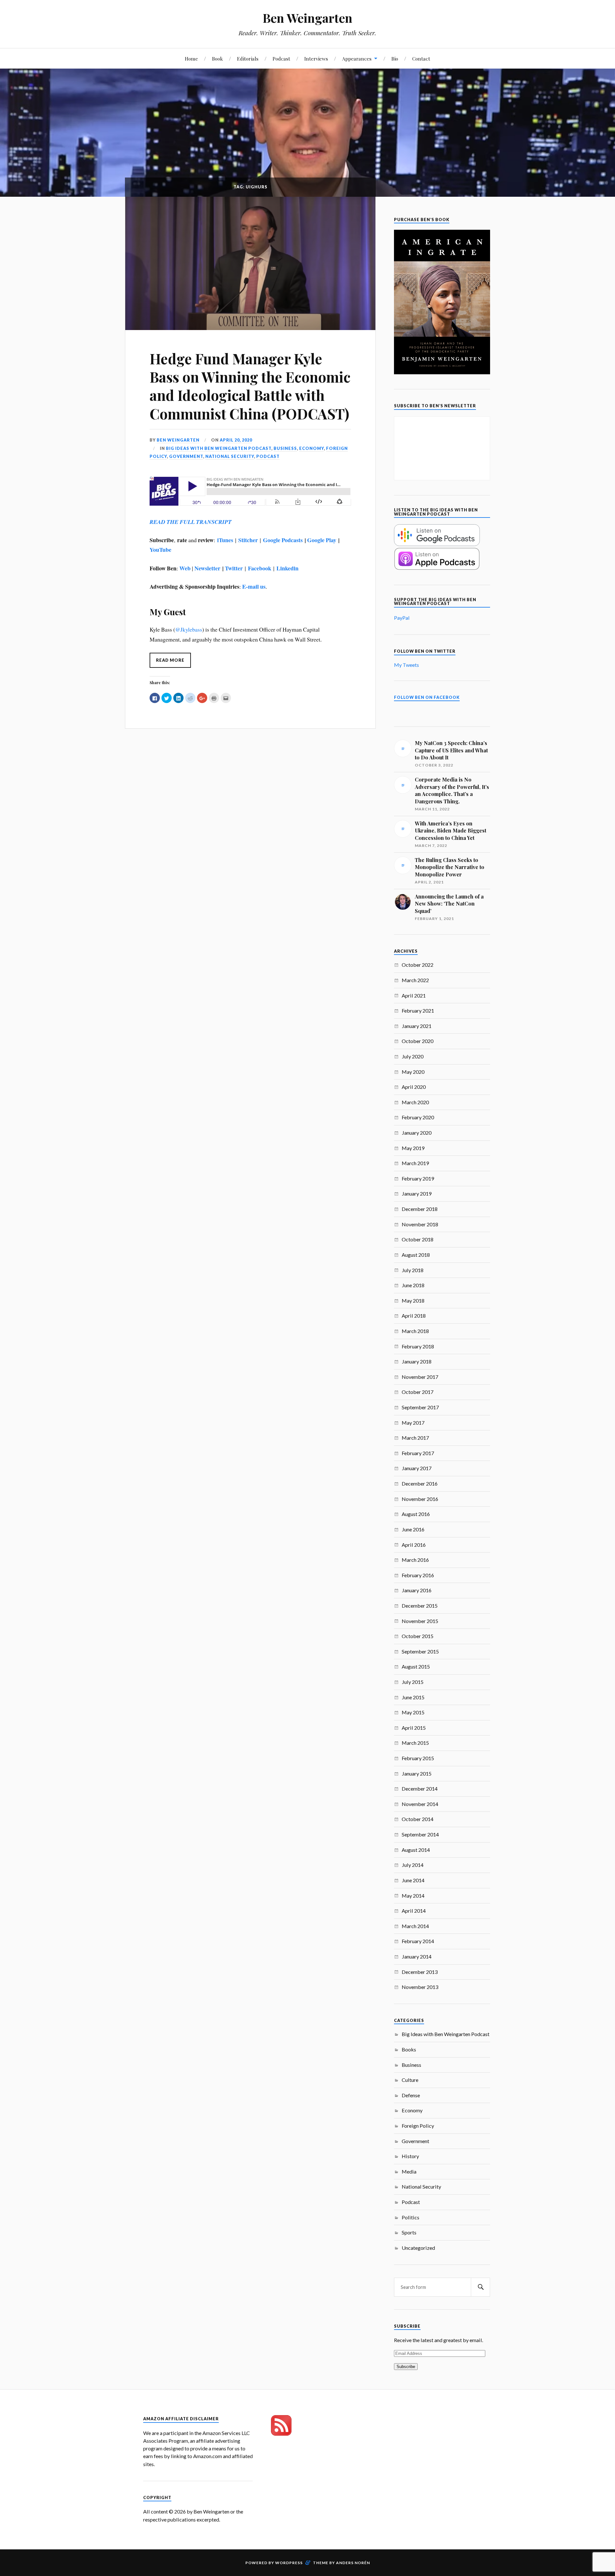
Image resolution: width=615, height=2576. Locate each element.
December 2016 (420, 1483)
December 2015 (420, 1606)
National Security (230, 456)
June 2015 (413, 1697)
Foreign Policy (418, 2126)
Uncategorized (418, 2248)
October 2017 (418, 1392)
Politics (410, 2217)
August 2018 (416, 1255)
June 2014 (413, 1880)
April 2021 (414, 995)
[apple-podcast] (437, 568)
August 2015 (416, 1666)
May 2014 (413, 1896)
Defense (411, 2095)
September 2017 (420, 1407)
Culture (410, 2080)
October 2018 (418, 1239)
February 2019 (418, 1178)
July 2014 (413, 1865)
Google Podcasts (283, 540)
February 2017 (418, 1453)
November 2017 (420, 1377)
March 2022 (415, 980)
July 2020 (413, 1056)
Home (191, 58)
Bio (395, 58)
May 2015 (413, 1712)
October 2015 (418, 1636)
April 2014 (414, 1911)
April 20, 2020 (236, 440)
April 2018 (414, 1316)
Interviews (316, 58)
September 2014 (420, 1834)
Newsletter (207, 568)
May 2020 (413, 1072)
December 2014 (420, 1789)
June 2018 (413, 1285)
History (410, 2156)
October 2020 (418, 1041)
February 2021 (418, 1011)
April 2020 (414, 1087)
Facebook (260, 568)
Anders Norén (353, 2563)
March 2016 (415, 1560)
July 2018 (413, 1270)
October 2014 (418, 1819)
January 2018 (417, 1361)
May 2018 (413, 1300)
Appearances (357, 58)
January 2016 (417, 1590)
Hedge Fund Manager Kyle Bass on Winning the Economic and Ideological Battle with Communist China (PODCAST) (250, 386)
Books (409, 2049)
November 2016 (420, 1499)
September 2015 (420, 1651)
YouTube (160, 550)
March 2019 (415, 1163)
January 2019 (417, 1193)
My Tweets (406, 665)
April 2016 (414, 1545)
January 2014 (417, 1956)
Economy (312, 448)
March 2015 (415, 1743)
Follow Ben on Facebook (427, 697)
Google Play (322, 540)
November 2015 (420, 1621)
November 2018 (420, 1224)
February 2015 (418, 1758)
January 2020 (417, 1133)
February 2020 (418, 1117)
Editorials (248, 58)
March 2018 (415, 1331)
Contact (421, 58)
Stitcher (248, 540)
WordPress (289, 2563)
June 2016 (413, 1529)
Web (185, 568)
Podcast (281, 58)
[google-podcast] (437, 544)
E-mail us (254, 586)
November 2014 (420, 1804)
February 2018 (418, 1346)
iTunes (225, 540)
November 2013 (420, 1987)
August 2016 (416, 1514)
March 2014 (415, 1926)
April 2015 (414, 1728)
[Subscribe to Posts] (281, 2434)
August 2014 (416, 1850)
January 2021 (417, 1026)
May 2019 (413, 1148)
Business (285, 448)
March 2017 (415, 1438)
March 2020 (415, 1102)
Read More (170, 660)
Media (409, 2171)
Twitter (234, 568)
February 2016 (418, 1575)
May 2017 (413, 1423)
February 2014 (418, 1941)
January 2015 (417, 1773)
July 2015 (413, 1682)
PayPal (402, 618)
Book (217, 58)
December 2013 (420, 1972)
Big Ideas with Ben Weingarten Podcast (219, 448)
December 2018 (420, 1209)
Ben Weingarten (307, 18)
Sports (409, 2232)
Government (186, 456)
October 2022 (418, 965)
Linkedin (287, 568)
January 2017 (417, 1468)
